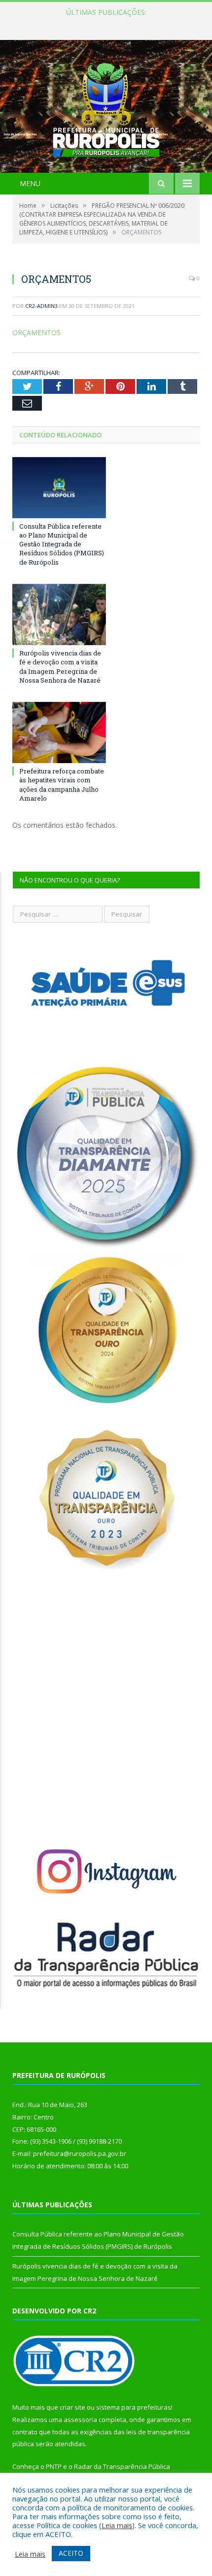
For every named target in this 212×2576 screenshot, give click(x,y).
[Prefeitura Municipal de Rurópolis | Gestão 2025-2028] (106, 107)
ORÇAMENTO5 (36, 332)
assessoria (80, 2420)
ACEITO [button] (71, 2553)
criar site (72, 2407)
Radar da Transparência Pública (122, 2466)
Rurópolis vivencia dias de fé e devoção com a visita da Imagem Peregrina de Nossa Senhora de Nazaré (60, 667)
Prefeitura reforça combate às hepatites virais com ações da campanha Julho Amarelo (62, 785)
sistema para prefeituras (134, 2407)
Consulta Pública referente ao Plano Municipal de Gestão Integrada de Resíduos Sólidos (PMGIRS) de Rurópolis (108, 23)
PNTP (54, 2466)
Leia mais (117, 2525)
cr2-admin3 (41, 306)
